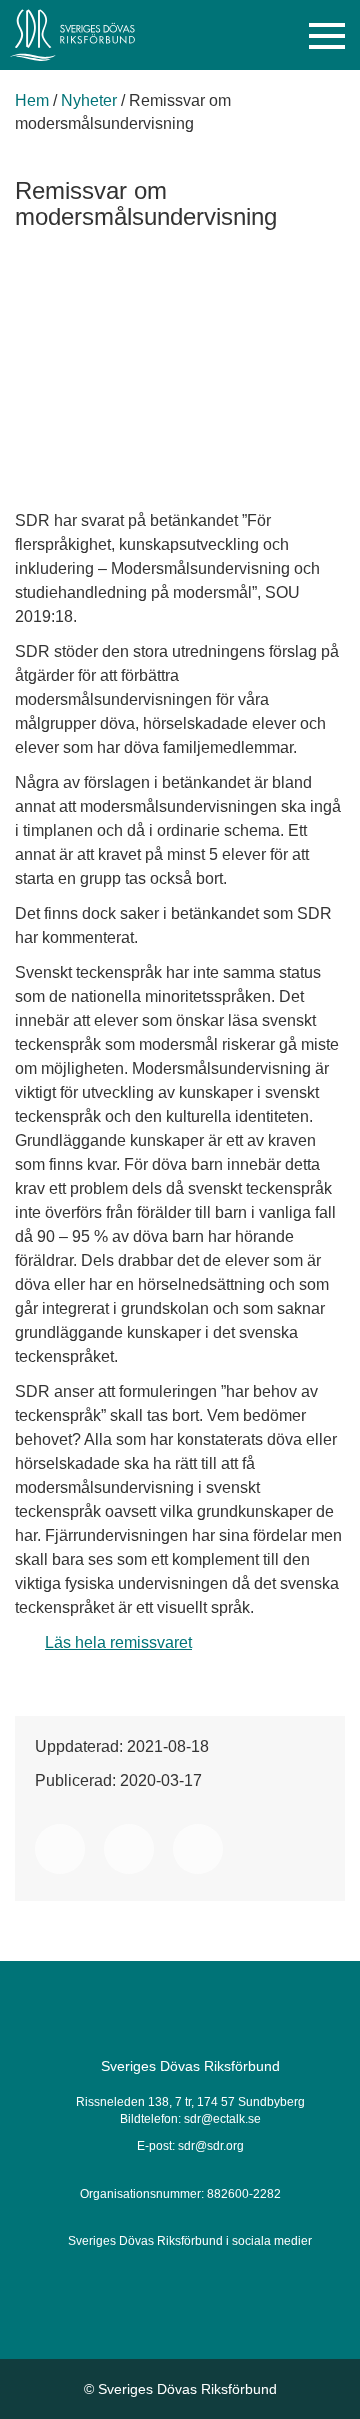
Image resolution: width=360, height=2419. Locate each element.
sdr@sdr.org (211, 2146)
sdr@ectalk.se (222, 2119)
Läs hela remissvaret (118, 1642)
